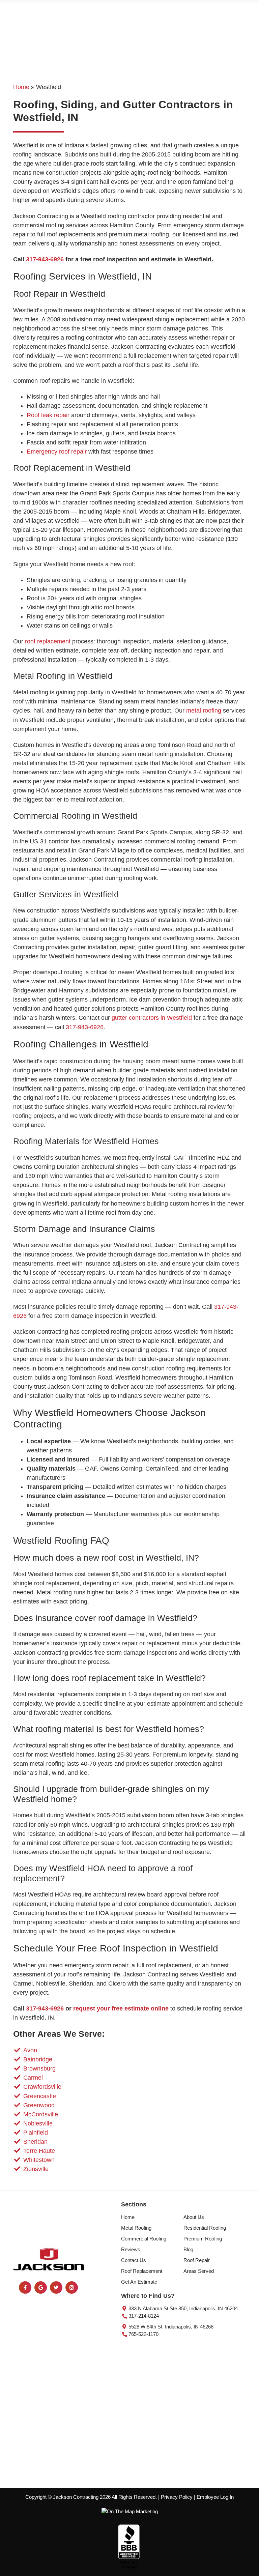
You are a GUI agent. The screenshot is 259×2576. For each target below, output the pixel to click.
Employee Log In (215, 2497)
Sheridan (35, 2142)
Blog (188, 2250)
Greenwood (39, 2105)
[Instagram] (72, 2288)
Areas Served (199, 2271)
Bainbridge (38, 2059)
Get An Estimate (139, 2282)
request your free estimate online (121, 2008)
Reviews (131, 2250)
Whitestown (39, 2160)
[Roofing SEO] (130, 2511)
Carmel (33, 2078)
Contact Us (134, 2260)
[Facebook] (25, 2288)
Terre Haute (39, 2151)
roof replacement (48, 641)
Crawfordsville (42, 2087)
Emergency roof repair (57, 452)
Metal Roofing (136, 2228)
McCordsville (41, 2114)
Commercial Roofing (144, 2239)
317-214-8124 (143, 2316)
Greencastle (40, 2096)
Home (21, 87)
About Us (194, 2217)
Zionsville (36, 2169)
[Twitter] (56, 2288)
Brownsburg (39, 2068)
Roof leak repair (48, 415)
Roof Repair (197, 2260)
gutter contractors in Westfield (152, 1018)
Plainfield (36, 2133)
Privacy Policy (177, 2497)
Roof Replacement (142, 2271)
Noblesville (38, 2123)
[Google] (41, 2288)
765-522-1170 (143, 2334)
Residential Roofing (205, 2228)
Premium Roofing (203, 2239)
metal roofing (204, 711)
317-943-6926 (45, 259)
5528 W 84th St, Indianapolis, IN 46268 (170, 2327)
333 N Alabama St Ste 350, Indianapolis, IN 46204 (182, 2309)
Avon (30, 2050)
